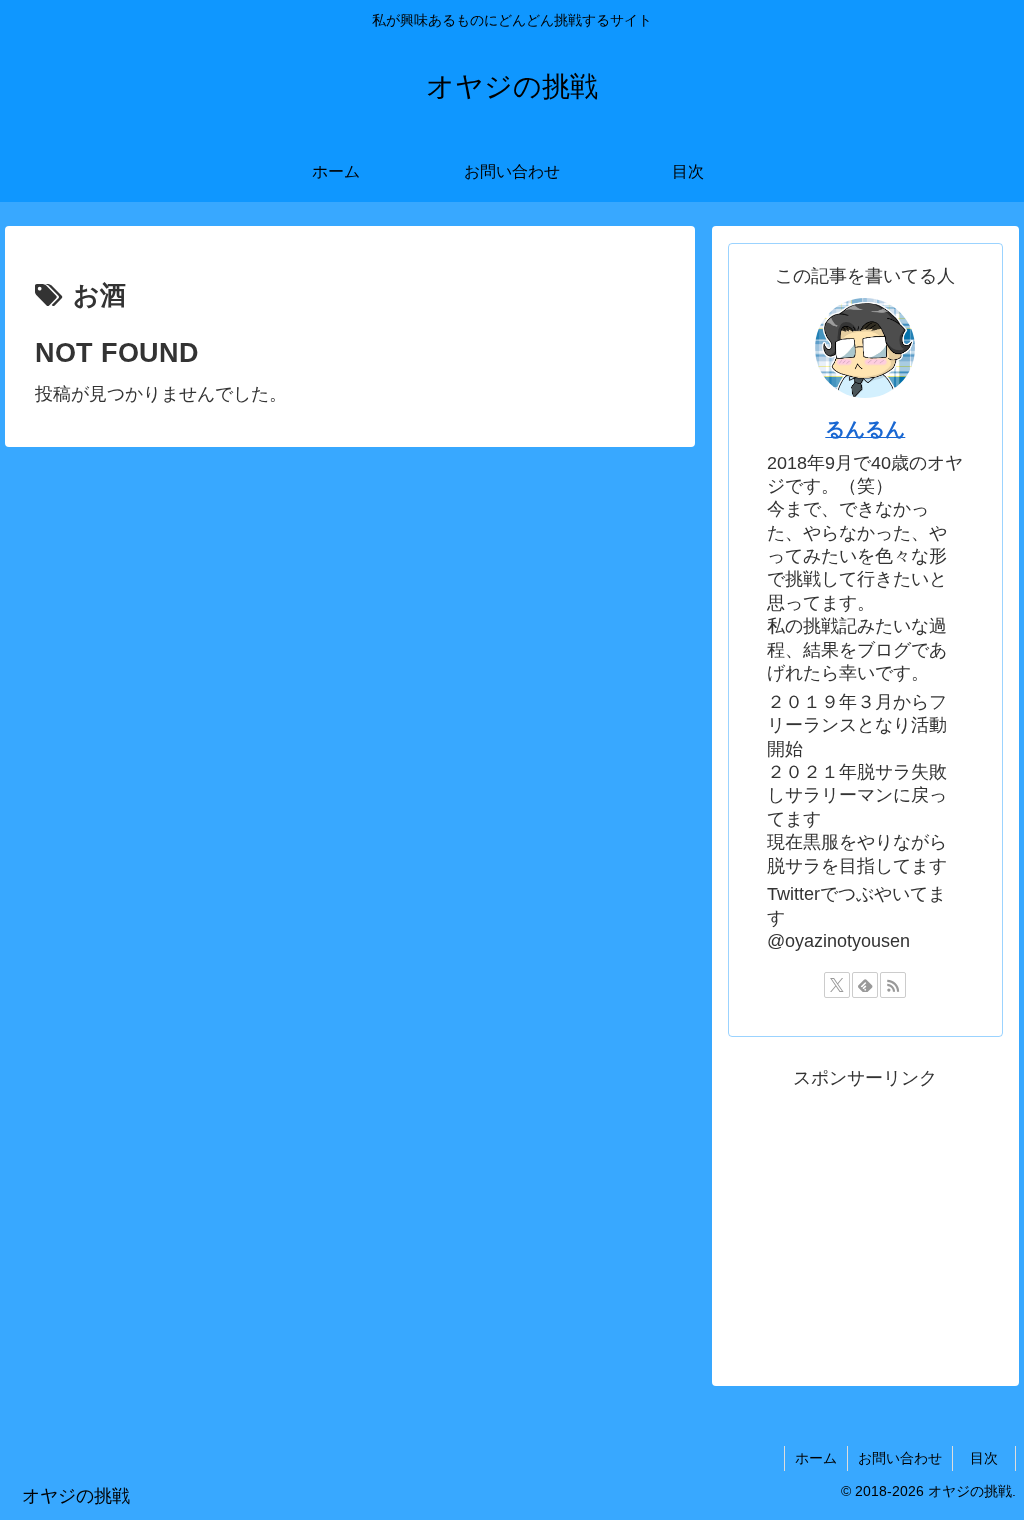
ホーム (816, 1458)
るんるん (865, 429)
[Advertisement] (865, 1219)
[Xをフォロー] (837, 985)
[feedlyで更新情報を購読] (865, 985)
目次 (991, 1458)
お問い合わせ (900, 1458)
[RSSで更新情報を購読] (893, 985)
